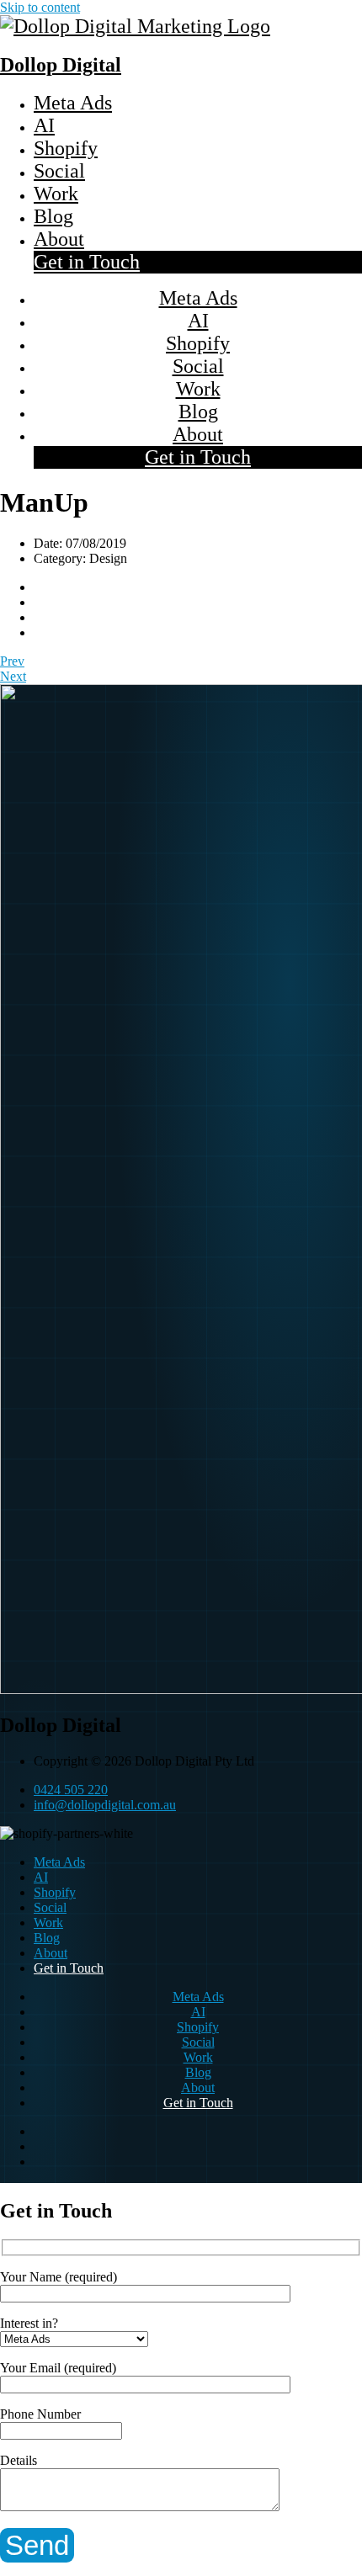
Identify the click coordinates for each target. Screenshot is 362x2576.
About (59, 239)
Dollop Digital (61, 65)
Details (19, 2460)
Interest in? (29, 2323)
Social (59, 171)
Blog (53, 216)
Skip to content (40, 7)
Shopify (66, 148)
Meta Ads (73, 103)
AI (44, 125)
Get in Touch (87, 262)
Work (56, 194)
